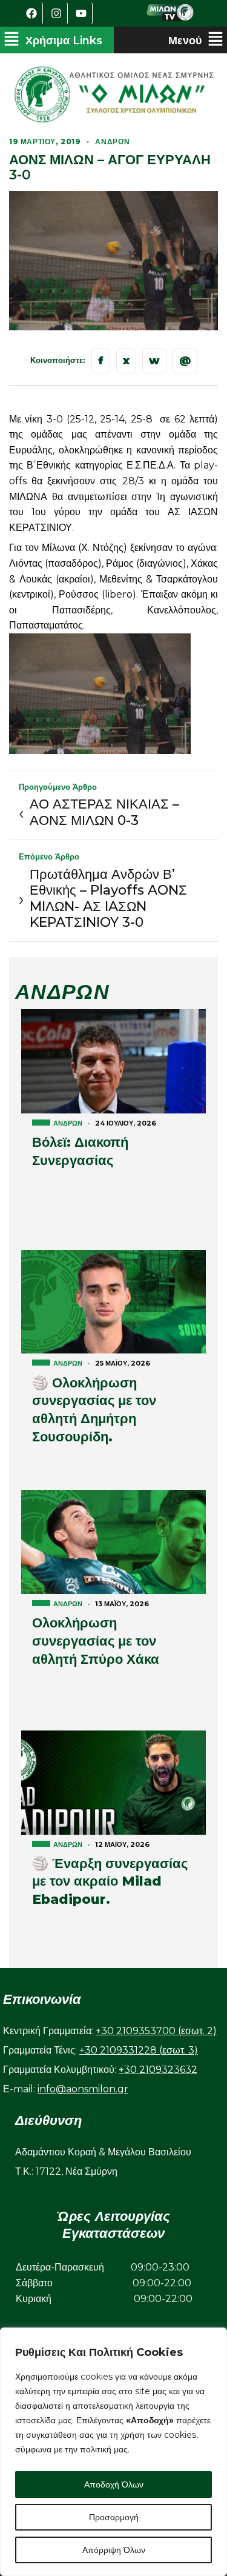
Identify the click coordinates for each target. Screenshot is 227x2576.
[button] (53, 40)
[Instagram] (57, 13)
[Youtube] (82, 13)
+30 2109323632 (158, 2070)
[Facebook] (32, 13)
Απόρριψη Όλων (114, 2550)
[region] (113, 2452)
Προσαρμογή (114, 2517)
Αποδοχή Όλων (114, 2484)
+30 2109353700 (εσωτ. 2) (156, 2031)
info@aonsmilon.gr (83, 2089)
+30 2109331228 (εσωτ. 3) (139, 2050)
